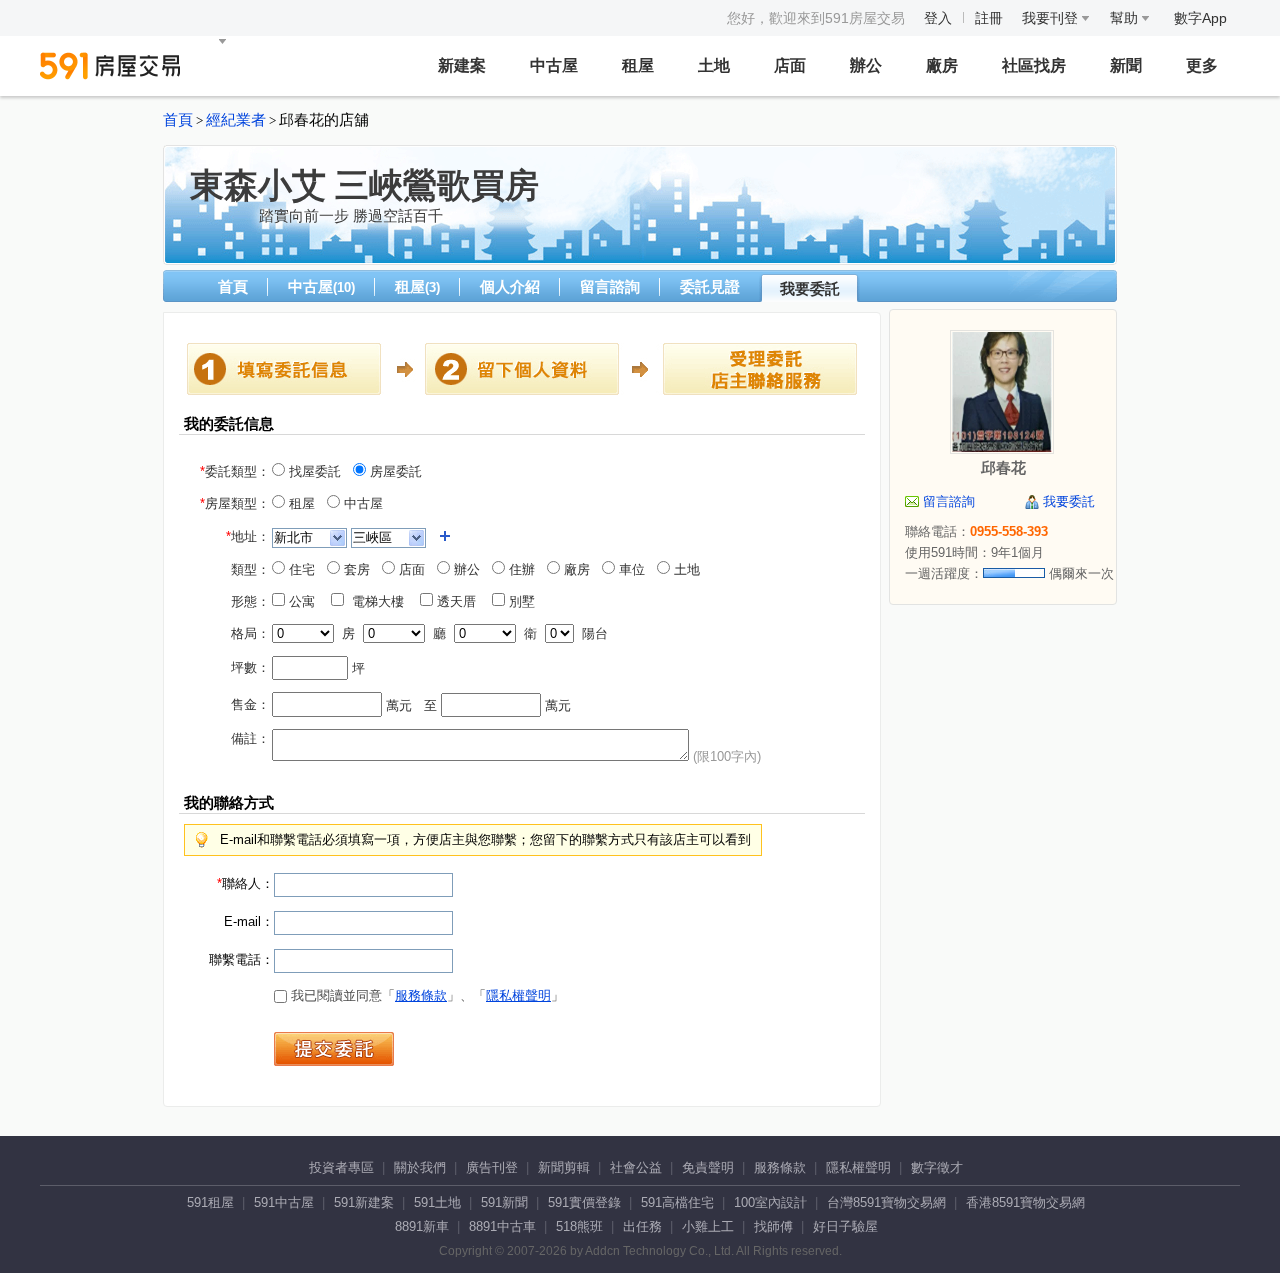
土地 (714, 65)
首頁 (178, 120)
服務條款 (421, 995)
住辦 (520, 569)
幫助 (1126, 18)
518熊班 (579, 1226)
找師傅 (773, 1226)
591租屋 (210, 1202)
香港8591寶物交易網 (1025, 1202)
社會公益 (636, 1167)
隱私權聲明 (518, 995)
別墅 (526, 601)
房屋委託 (394, 471)
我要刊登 (1052, 18)
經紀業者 (236, 120)
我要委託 (810, 288)
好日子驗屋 (845, 1226)
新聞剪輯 (564, 1167)
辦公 (866, 65)
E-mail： (249, 921)
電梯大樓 (380, 601)
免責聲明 (708, 1167)
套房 (355, 569)
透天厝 (460, 601)
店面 (790, 65)
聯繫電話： (241, 959)
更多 (1202, 65)
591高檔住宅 (677, 1202)
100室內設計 (770, 1202)
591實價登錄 (584, 1202)
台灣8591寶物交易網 (886, 1202)
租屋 (638, 65)
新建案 (462, 65)
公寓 (306, 601)
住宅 (300, 569)
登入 (938, 18)
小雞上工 (708, 1226)
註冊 (989, 18)
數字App (1200, 18)
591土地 (437, 1202)
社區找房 (1034, 65)
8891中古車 (502, 1226)
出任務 (642, 1226)
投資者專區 (341, 1167)
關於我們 (420, 1167)
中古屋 (554, 65)
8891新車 (422, 1226)
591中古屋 (284, 1202)
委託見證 (710, 286)
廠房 (942, 65)
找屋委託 (313, 471)
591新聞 (504, 1202)
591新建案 (364, 1202)
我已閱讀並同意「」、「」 (425, 995)
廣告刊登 (492, 1167)
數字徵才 (937, 1167)
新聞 (1126, 65)
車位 (630, 569)
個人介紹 (510, 286)
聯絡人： (245, 883)
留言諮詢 (610, 286)
